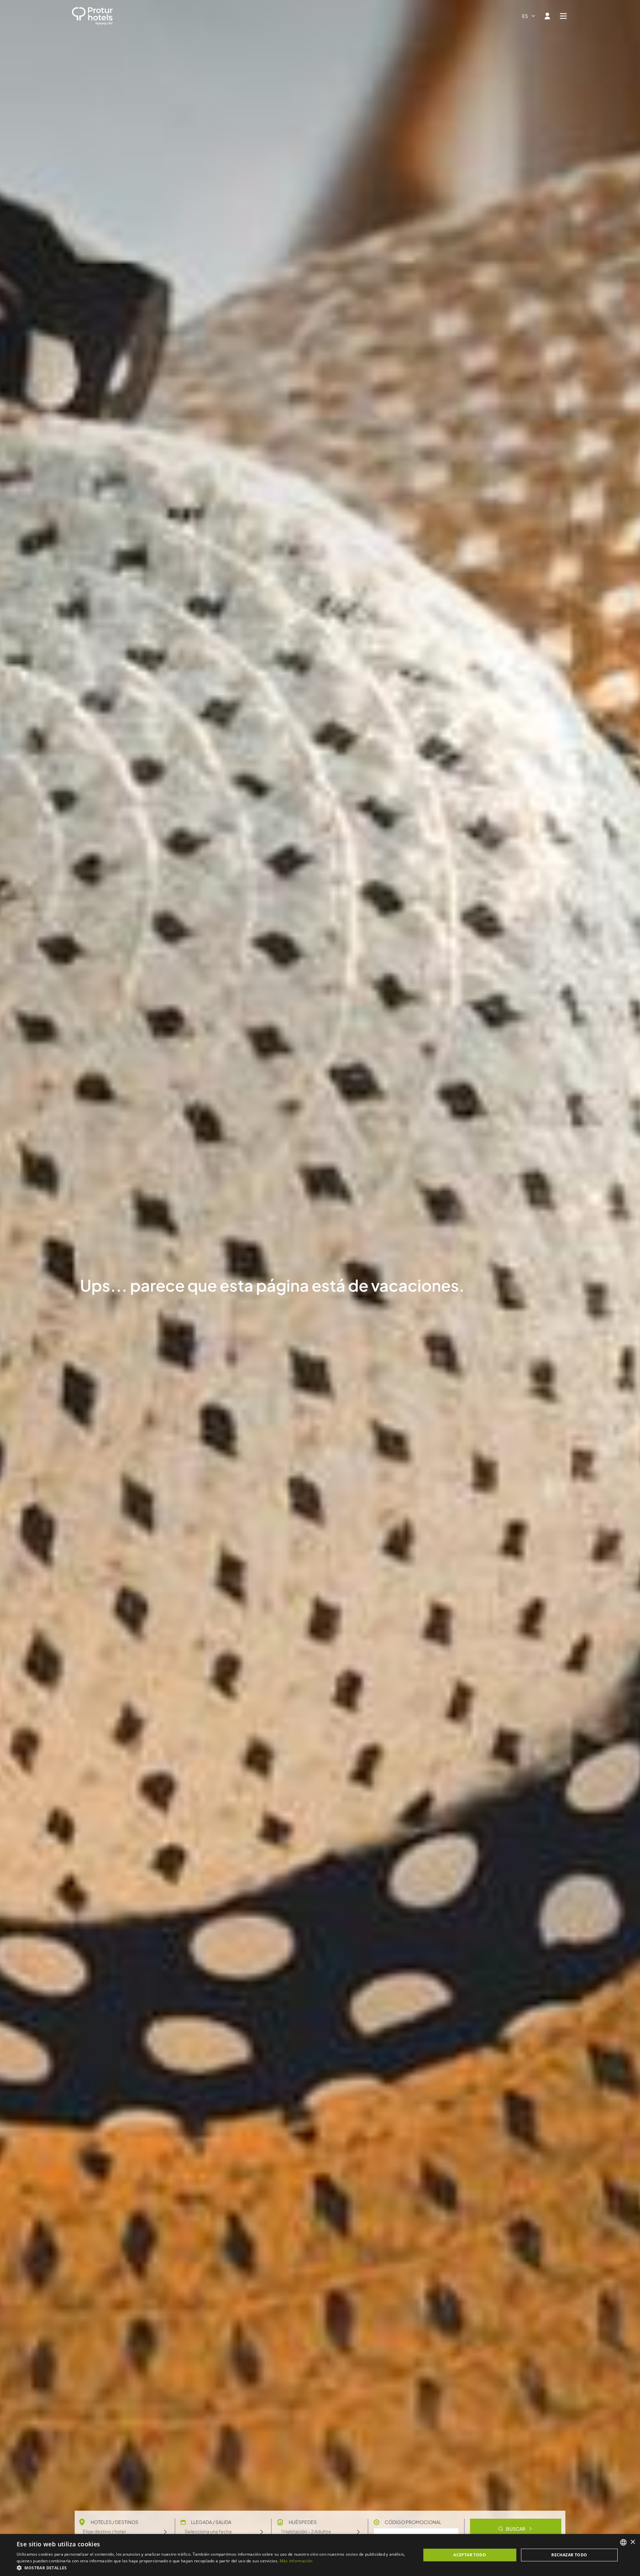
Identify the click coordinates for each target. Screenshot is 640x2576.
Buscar (516, 2529)
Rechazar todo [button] (569, 2555)
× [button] (632, 2542)
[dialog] (320, 2555)
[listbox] (623, 2542)
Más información (296, 2561)
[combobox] (529, 16)
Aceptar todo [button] (470, 2555)
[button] (213, 2568)
